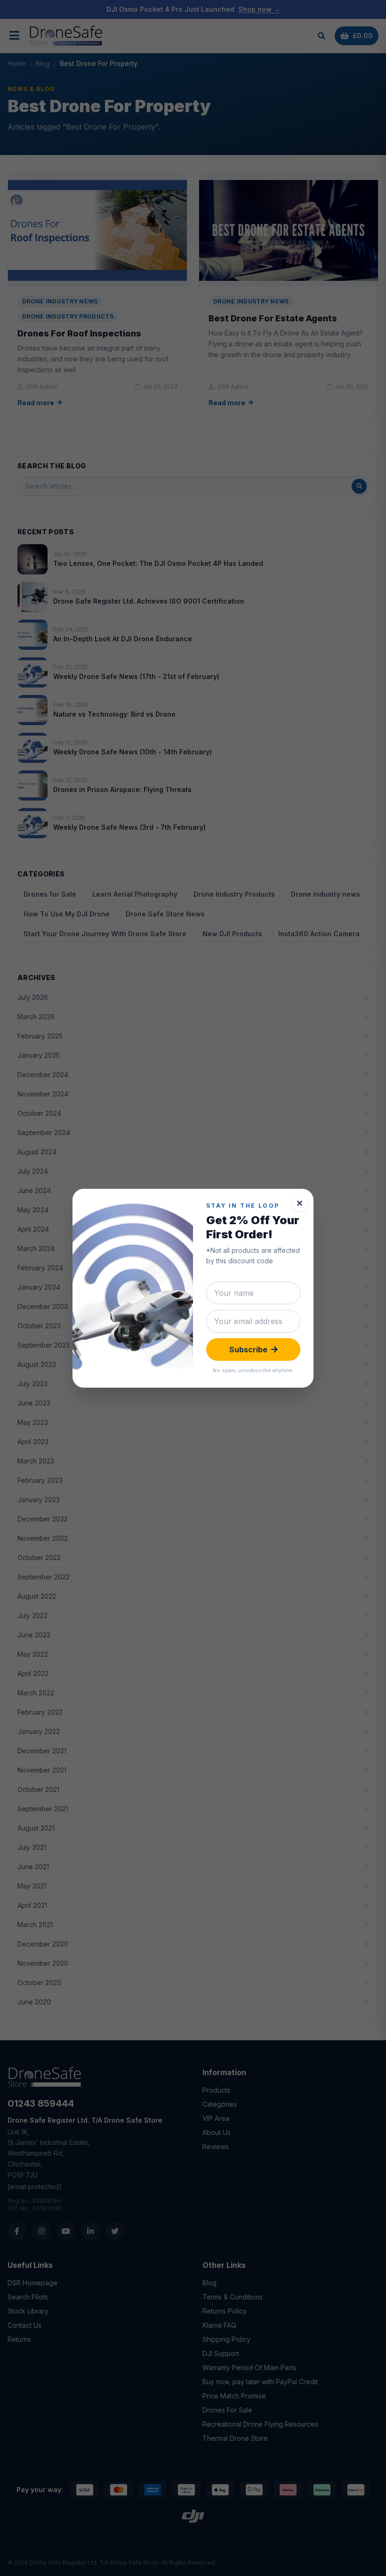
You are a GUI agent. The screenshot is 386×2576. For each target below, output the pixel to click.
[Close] (299, 1203)
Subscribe (248, 1349)
